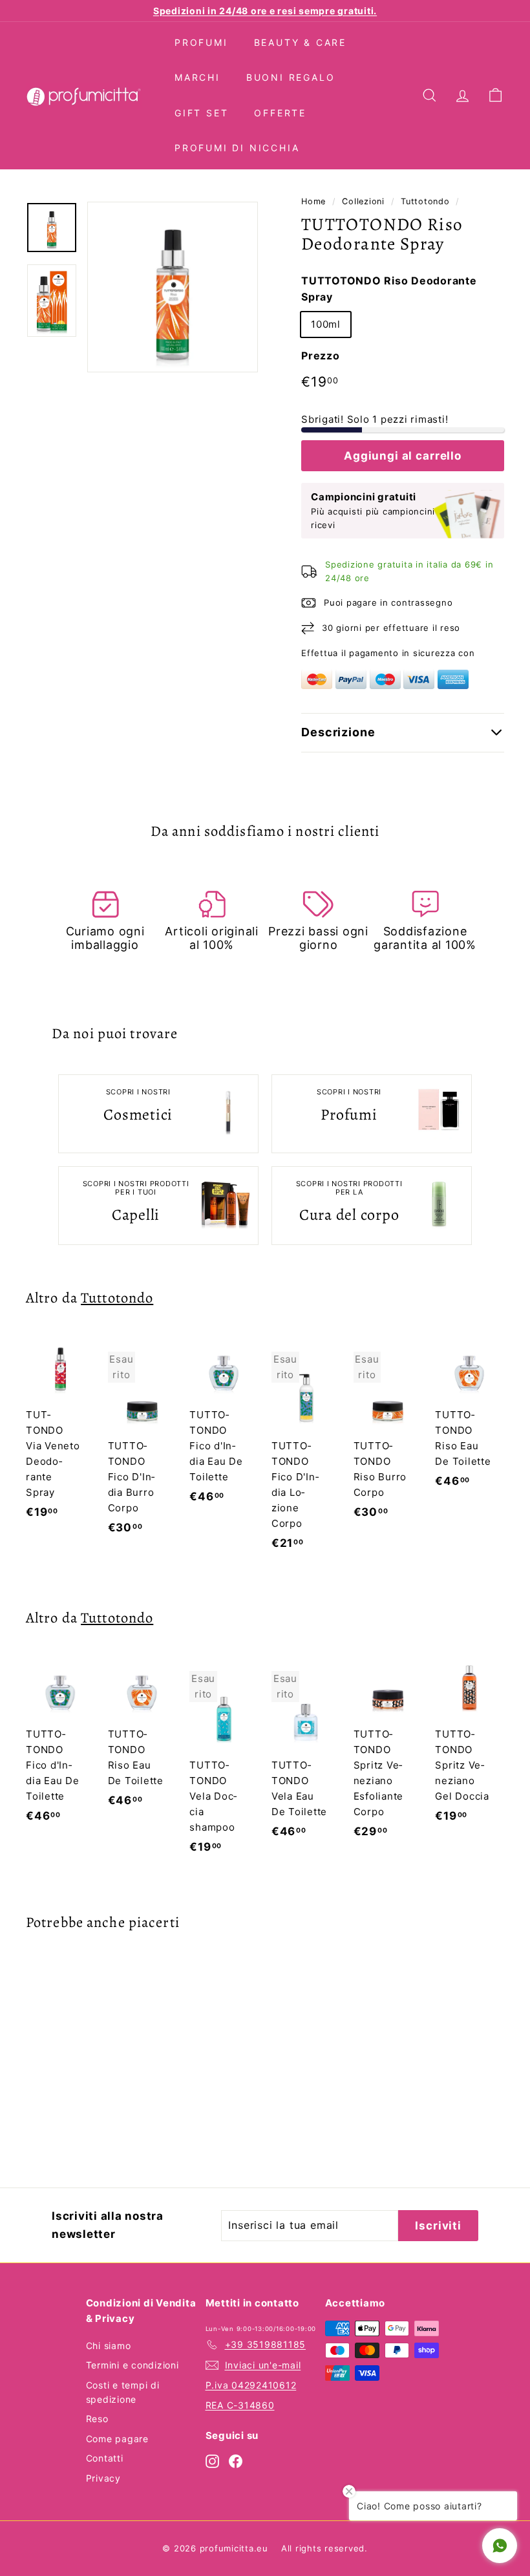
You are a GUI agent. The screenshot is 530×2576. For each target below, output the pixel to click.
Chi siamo (109, 2346)
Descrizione (338, 732)
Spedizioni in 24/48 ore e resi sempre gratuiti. (265, 11)
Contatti (105, 2458)
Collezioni (363, 201)
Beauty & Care (300, 42)
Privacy (103, 2478)
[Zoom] (173, 287)
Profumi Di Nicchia (237, 148)
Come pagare (117, 2439)
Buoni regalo (291, 77)
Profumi (201, 42)
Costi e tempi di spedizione (123, 2392)
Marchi (197, 77)
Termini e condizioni (132, 2365)
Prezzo (321, 356)
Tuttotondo (425, 201)
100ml (326, 324)
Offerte (280, 113)
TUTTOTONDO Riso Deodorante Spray (389, 289)
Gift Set (201, 113)
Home (313, 201)
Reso (97, 2419)
